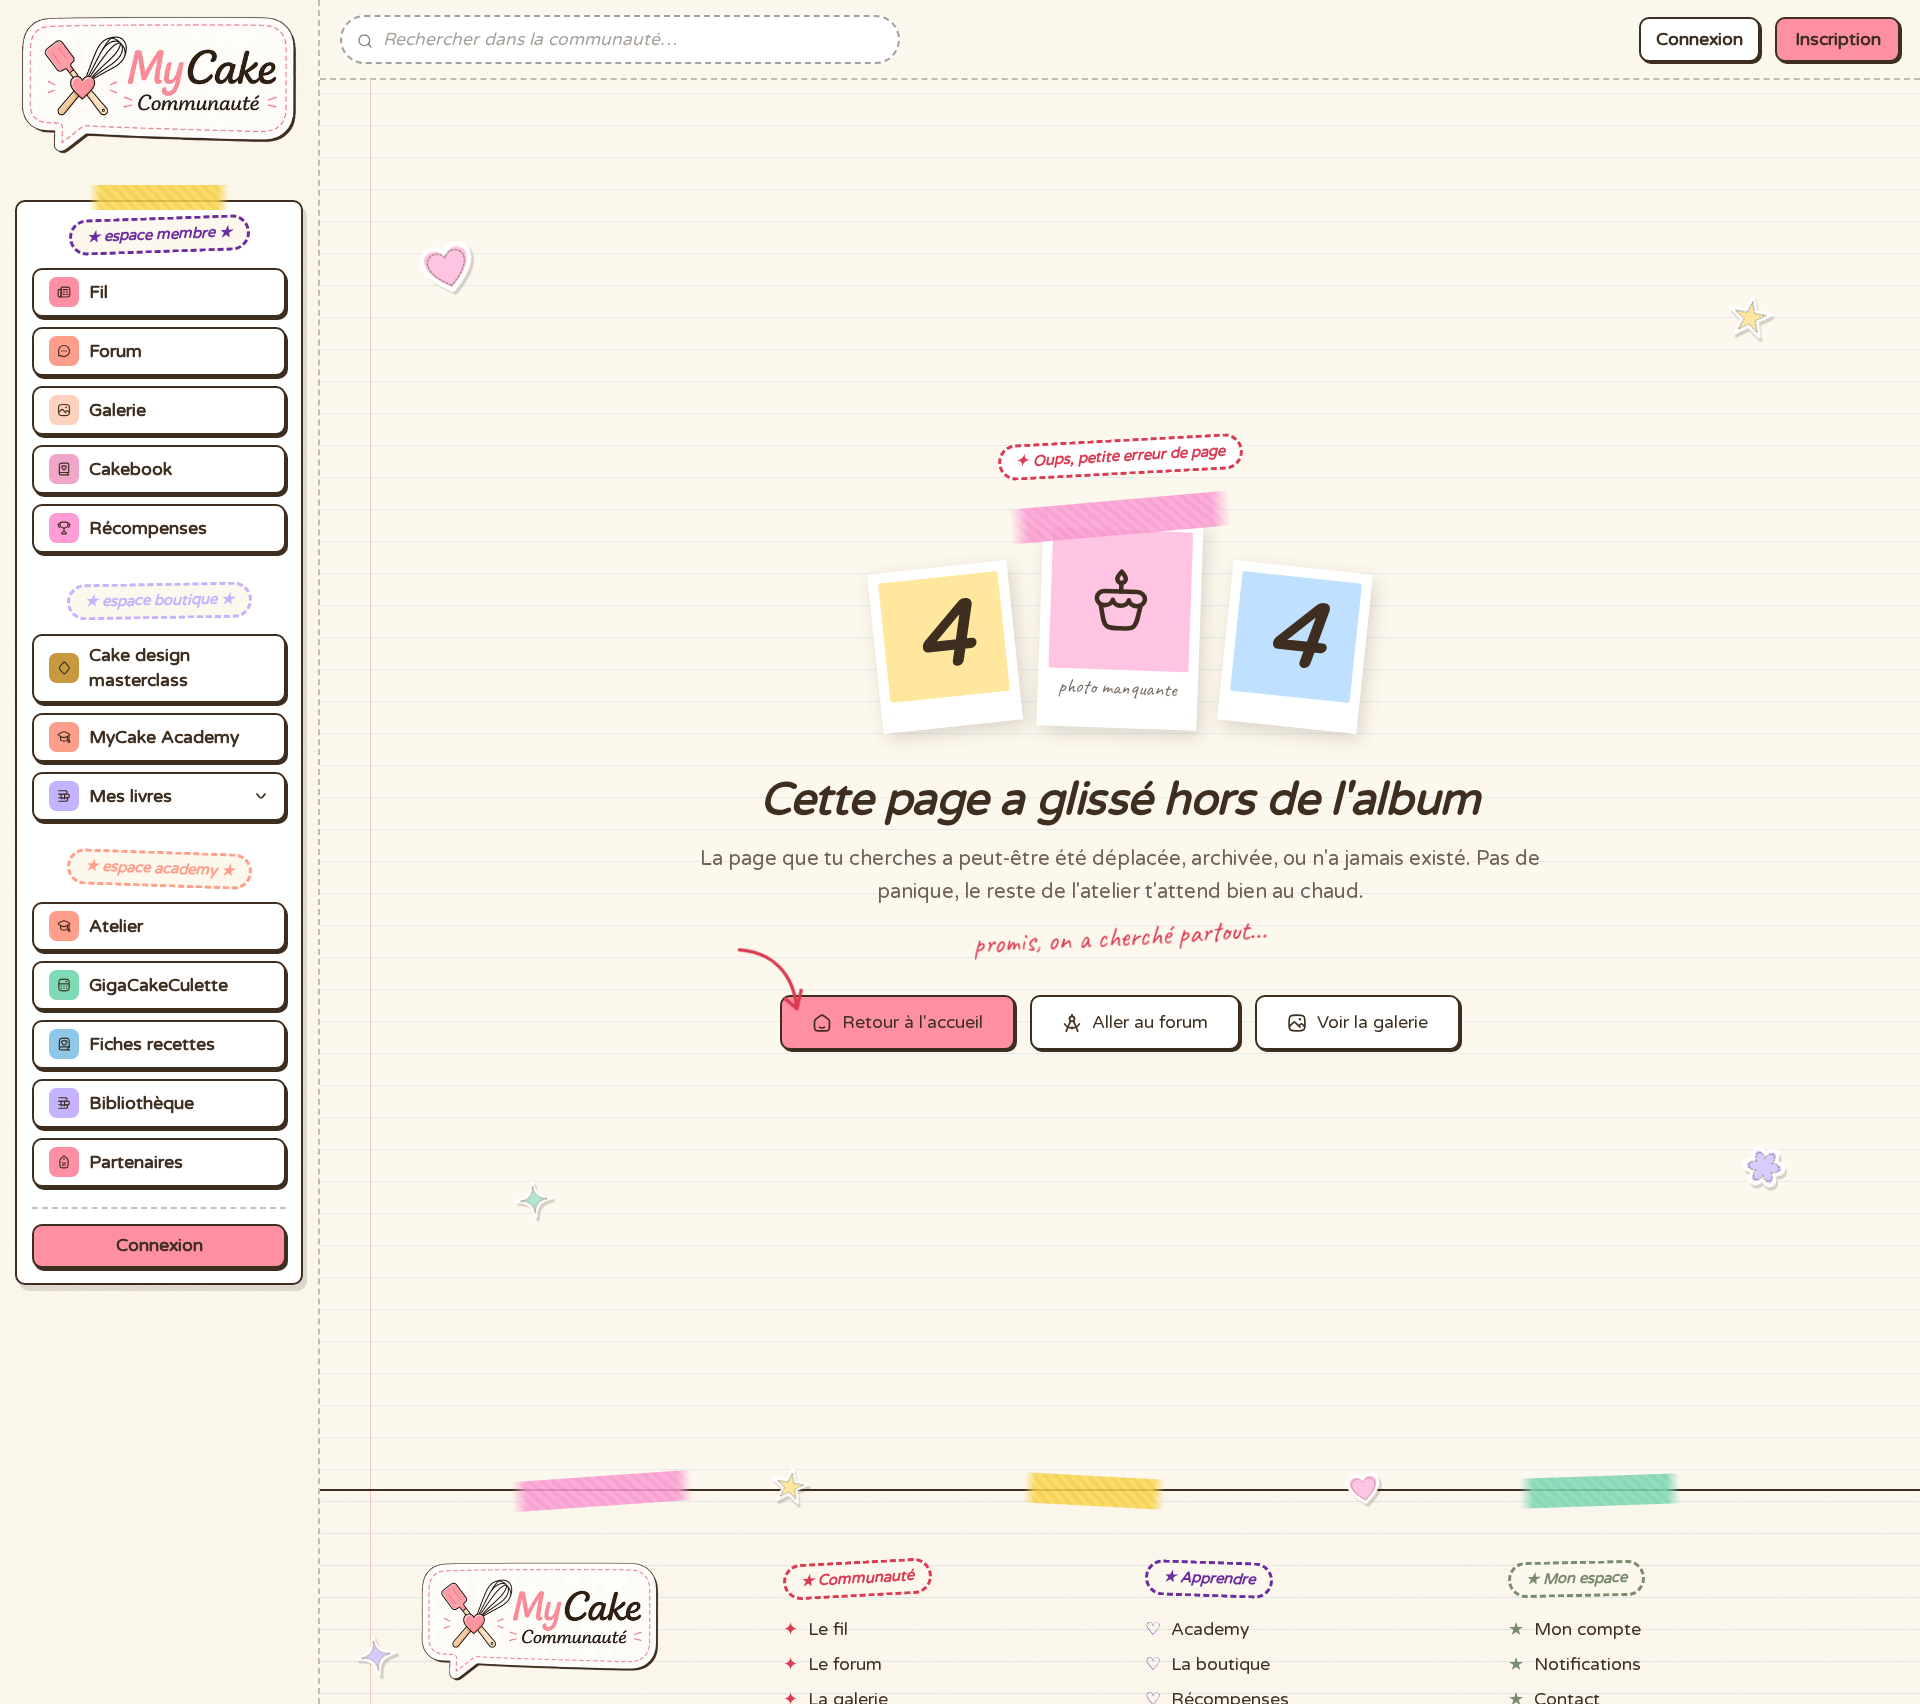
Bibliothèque (141, 1103)
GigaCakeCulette (158, 985)
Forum (115, 351)
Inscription (1838, 39)
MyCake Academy (164, 737)
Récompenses (148, 528)
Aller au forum (1150, 1022)
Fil (98, 292)
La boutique (1220, 1664)
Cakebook (130, 469)
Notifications (1587, 1664)
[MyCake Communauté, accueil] (159, 85)
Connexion (159, 1245)
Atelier (116, 926)
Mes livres (130, 796)
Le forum (845, 1664)
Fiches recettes (152, 1044)
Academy (1210, 1629)
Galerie (117, 410)
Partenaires (136, 1162)
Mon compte (1587, 1629)
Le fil (828, 1629)
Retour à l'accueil (912, 1022)
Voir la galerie (1372, 1022)
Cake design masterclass (139, 668)
